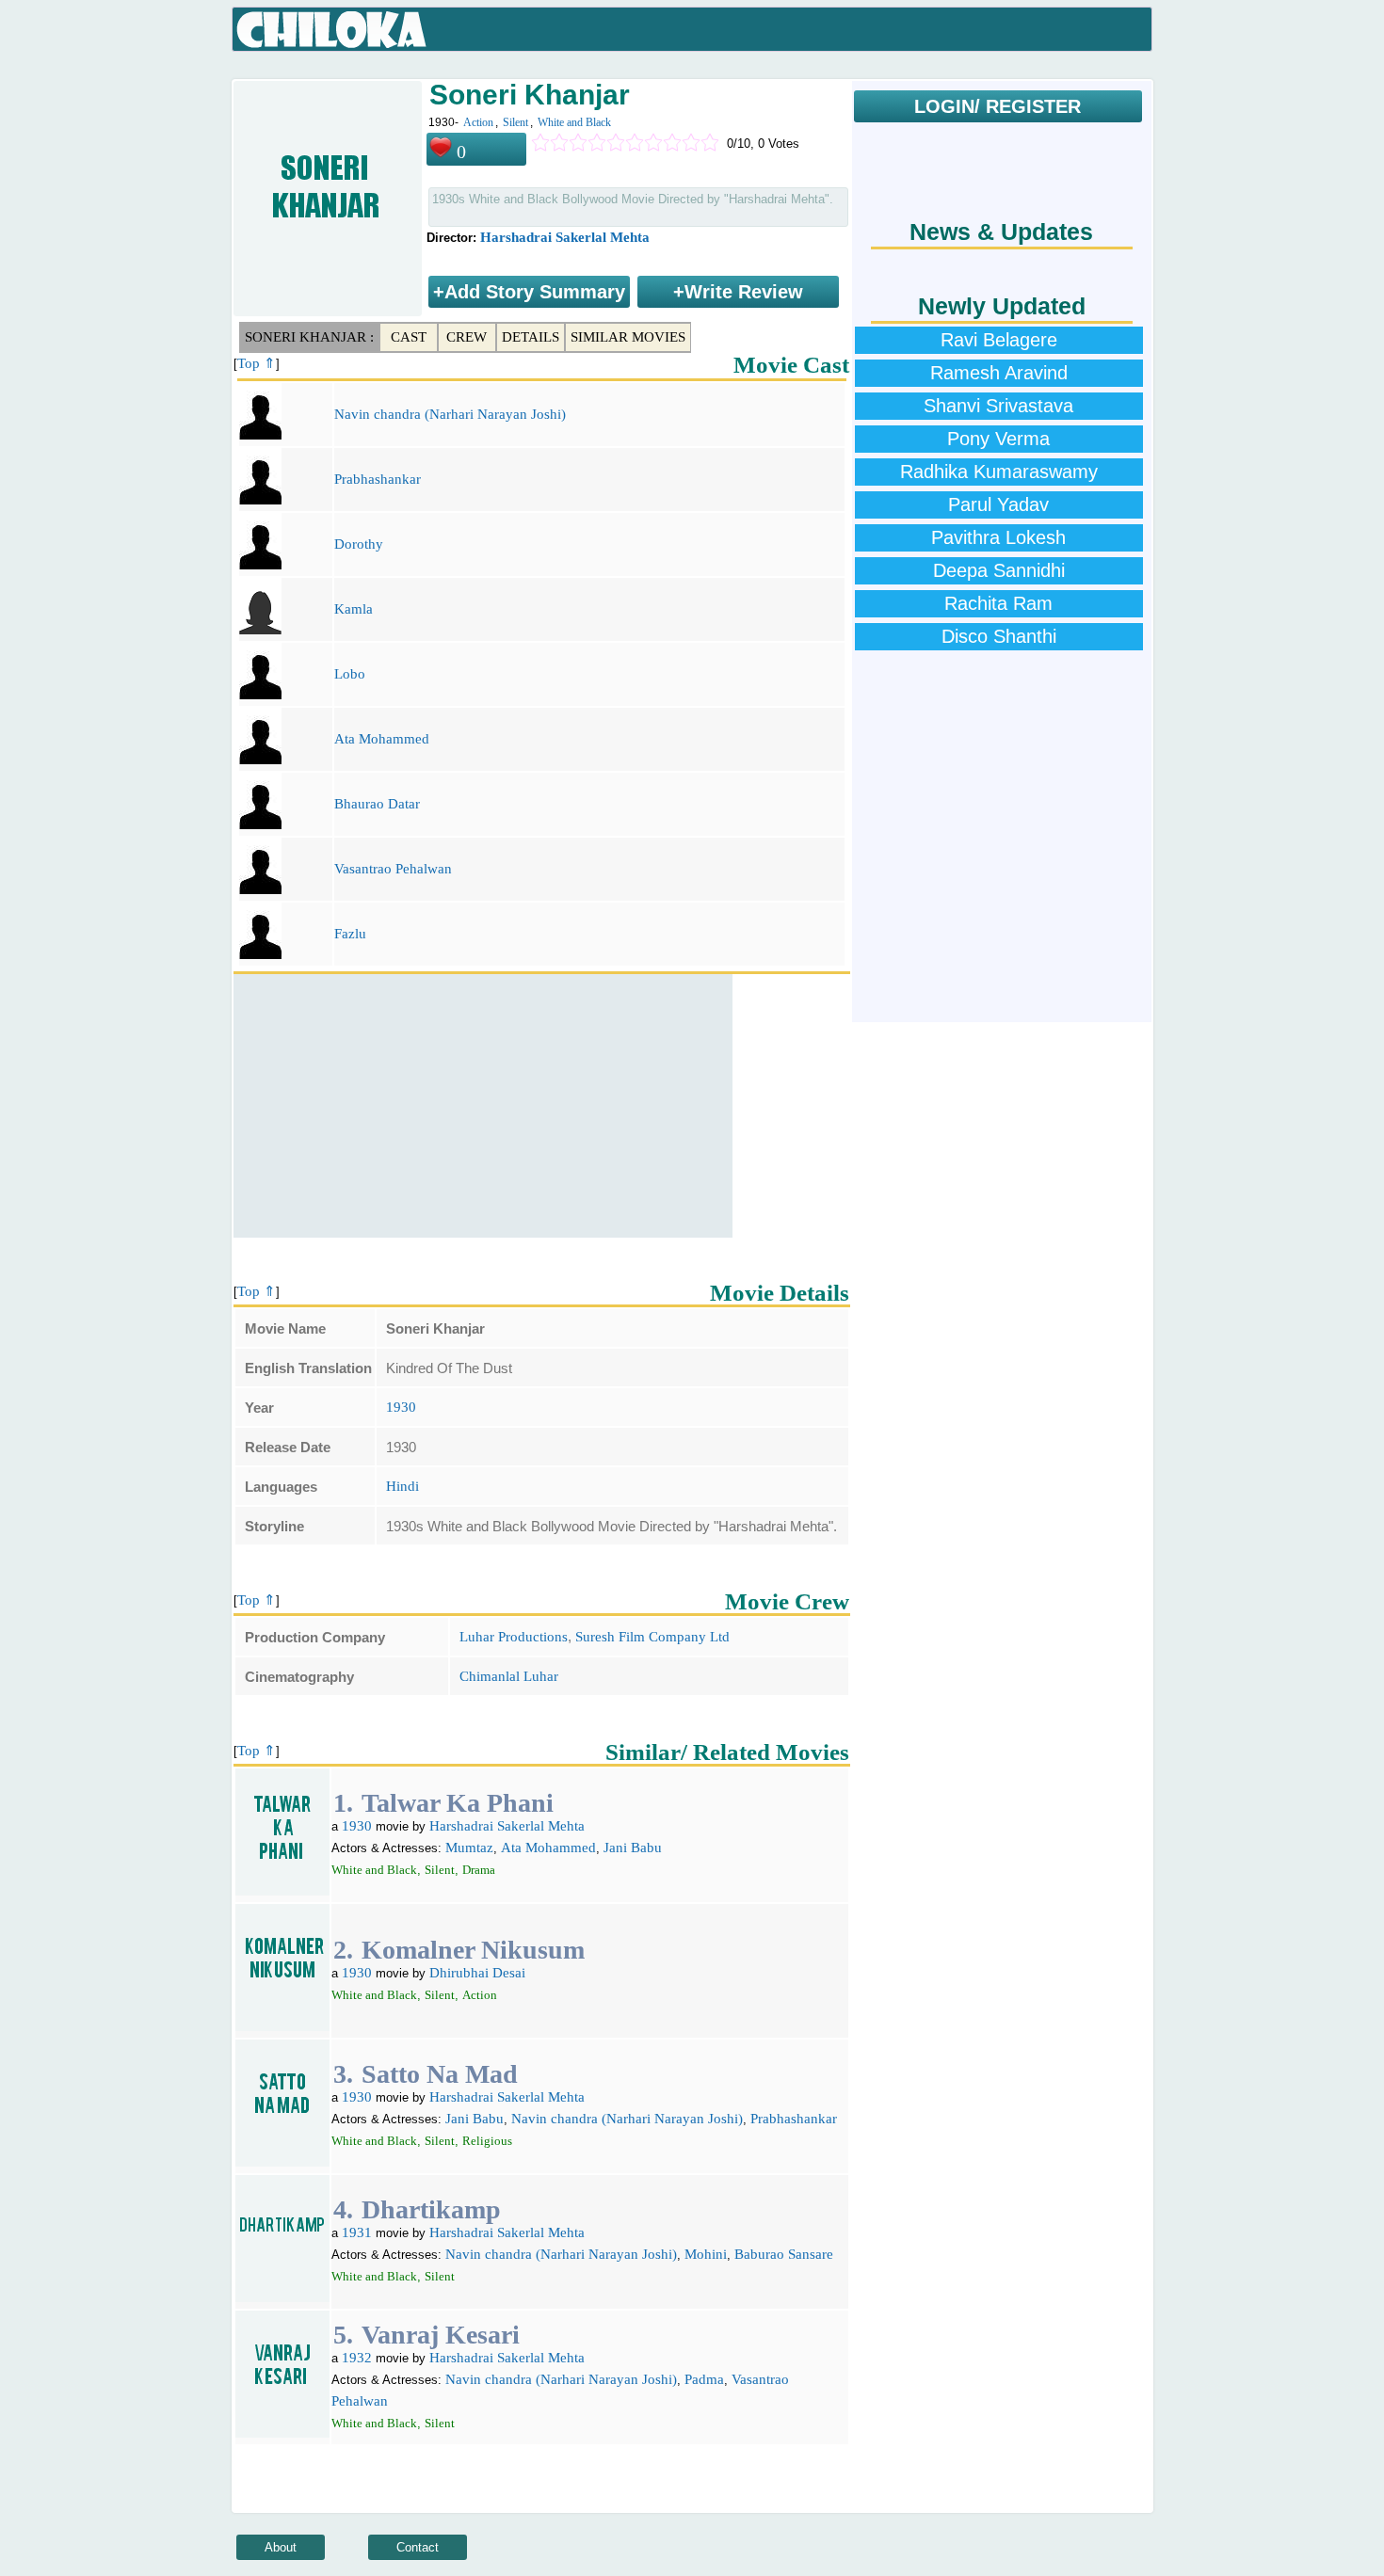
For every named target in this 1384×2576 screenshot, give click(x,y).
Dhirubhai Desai (477, 1973)
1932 (357, 2358)
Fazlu (350, 934)
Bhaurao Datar (377, 804)
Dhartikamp (431, 2209)
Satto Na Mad (440, 2074)
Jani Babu (633, 1848)
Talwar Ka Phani (458, 1803)
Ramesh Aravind (999, 373)
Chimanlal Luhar (509, 1676)
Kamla (354, 609)
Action (478, 122)
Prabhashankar (378, 479)
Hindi (402, 1486)
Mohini (706, 2254)
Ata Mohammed (382, 739)
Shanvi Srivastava (998, 406)
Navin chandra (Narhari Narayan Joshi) (450, 414)
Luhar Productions (514, 1637)
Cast (409, 337)
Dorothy (359, 544)
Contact (418, 2547)
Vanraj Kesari (441, 2335)
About (281, 2547)
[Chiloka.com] (332, 30)
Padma (704, 2379)
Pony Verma (998, 439)
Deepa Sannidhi (999, 570)
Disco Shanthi (999, 636)
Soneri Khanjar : (309, 337)
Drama (479, 1870)
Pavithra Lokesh (998, 537)
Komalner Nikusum (473, 1950)
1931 (357, 2232)
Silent (515, 122)
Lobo (350, 674)
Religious (487, 2141)
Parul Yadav (998, 504)
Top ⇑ (257, 363)
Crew (467, 337)
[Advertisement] (483, 1106)
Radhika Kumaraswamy (999, 472)
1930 (401, 1407)
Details (531, 337)
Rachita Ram (998, 603)
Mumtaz (469, 1848)
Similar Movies (628, 337)
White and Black (574, 122)
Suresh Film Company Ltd (652, 1637)
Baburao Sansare (784, 2254)
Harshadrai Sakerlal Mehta (565, 237)
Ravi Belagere (999, 340)
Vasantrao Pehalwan (393, 869)
